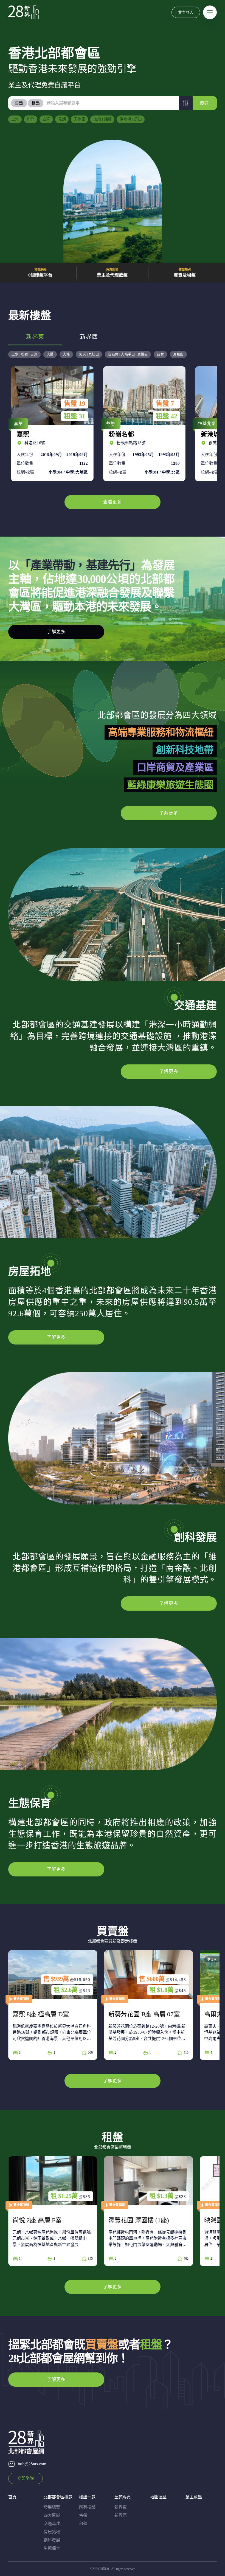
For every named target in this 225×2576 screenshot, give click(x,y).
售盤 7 (73, 404)
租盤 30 (167, 416)
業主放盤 (194, 2497)
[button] (186, 103)
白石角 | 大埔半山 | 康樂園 (128, 354)
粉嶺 (31, 119)
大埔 (66, 354)
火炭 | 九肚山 (89, 354)
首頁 (12, 2497)
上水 (15, 119)
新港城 (143, 424)
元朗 (62, 119)
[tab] (19, 103)
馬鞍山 (178, 354)
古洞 (46, 119)
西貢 (160, 354)
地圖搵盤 (158, 2497)
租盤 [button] (36, 103)
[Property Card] (77, 2005)
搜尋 (204, 103)
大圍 (50, 354)
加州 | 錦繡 (102, 119)
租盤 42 (75, 416)
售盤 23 (167, 404)
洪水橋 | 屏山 (131, 119)
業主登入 (186, 12)
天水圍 (80, 119)
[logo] (23, 12)
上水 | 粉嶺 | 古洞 (24, 354)
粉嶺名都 (51, 424)
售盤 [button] (19, 103)
